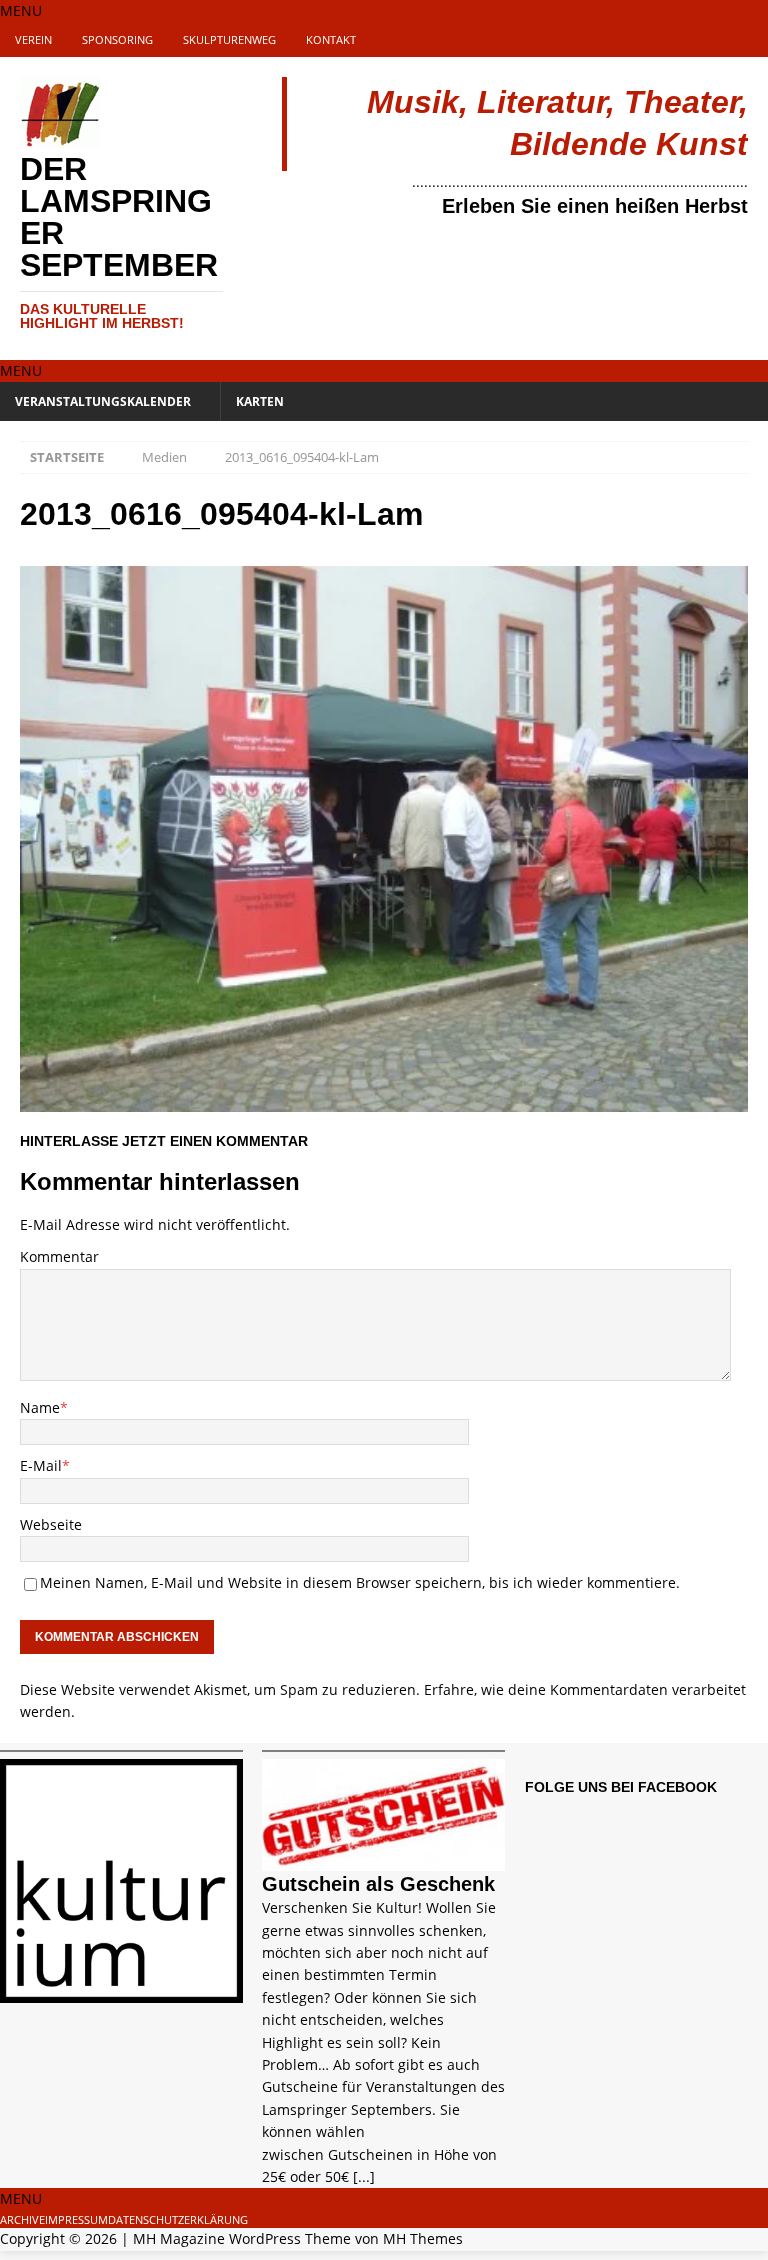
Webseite (51, 1524)
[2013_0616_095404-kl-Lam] (384, 1099)
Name (40, 1407)
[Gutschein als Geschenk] (383, 1859)
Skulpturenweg (229, 39)
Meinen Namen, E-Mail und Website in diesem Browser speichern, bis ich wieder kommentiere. (360, 1582)
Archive (22, 2219)
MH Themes (423, 2238)
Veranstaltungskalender (103, 401)
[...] (364, 2176)
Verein (33, 39)
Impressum (76, 2219)
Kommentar (59, 1256)
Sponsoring (117, 39)
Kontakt (331, 39)
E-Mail (41, 1465)
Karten (260, 401)
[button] (21, 10)
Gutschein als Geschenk (378, 1884)
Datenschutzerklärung (178, 2219)
